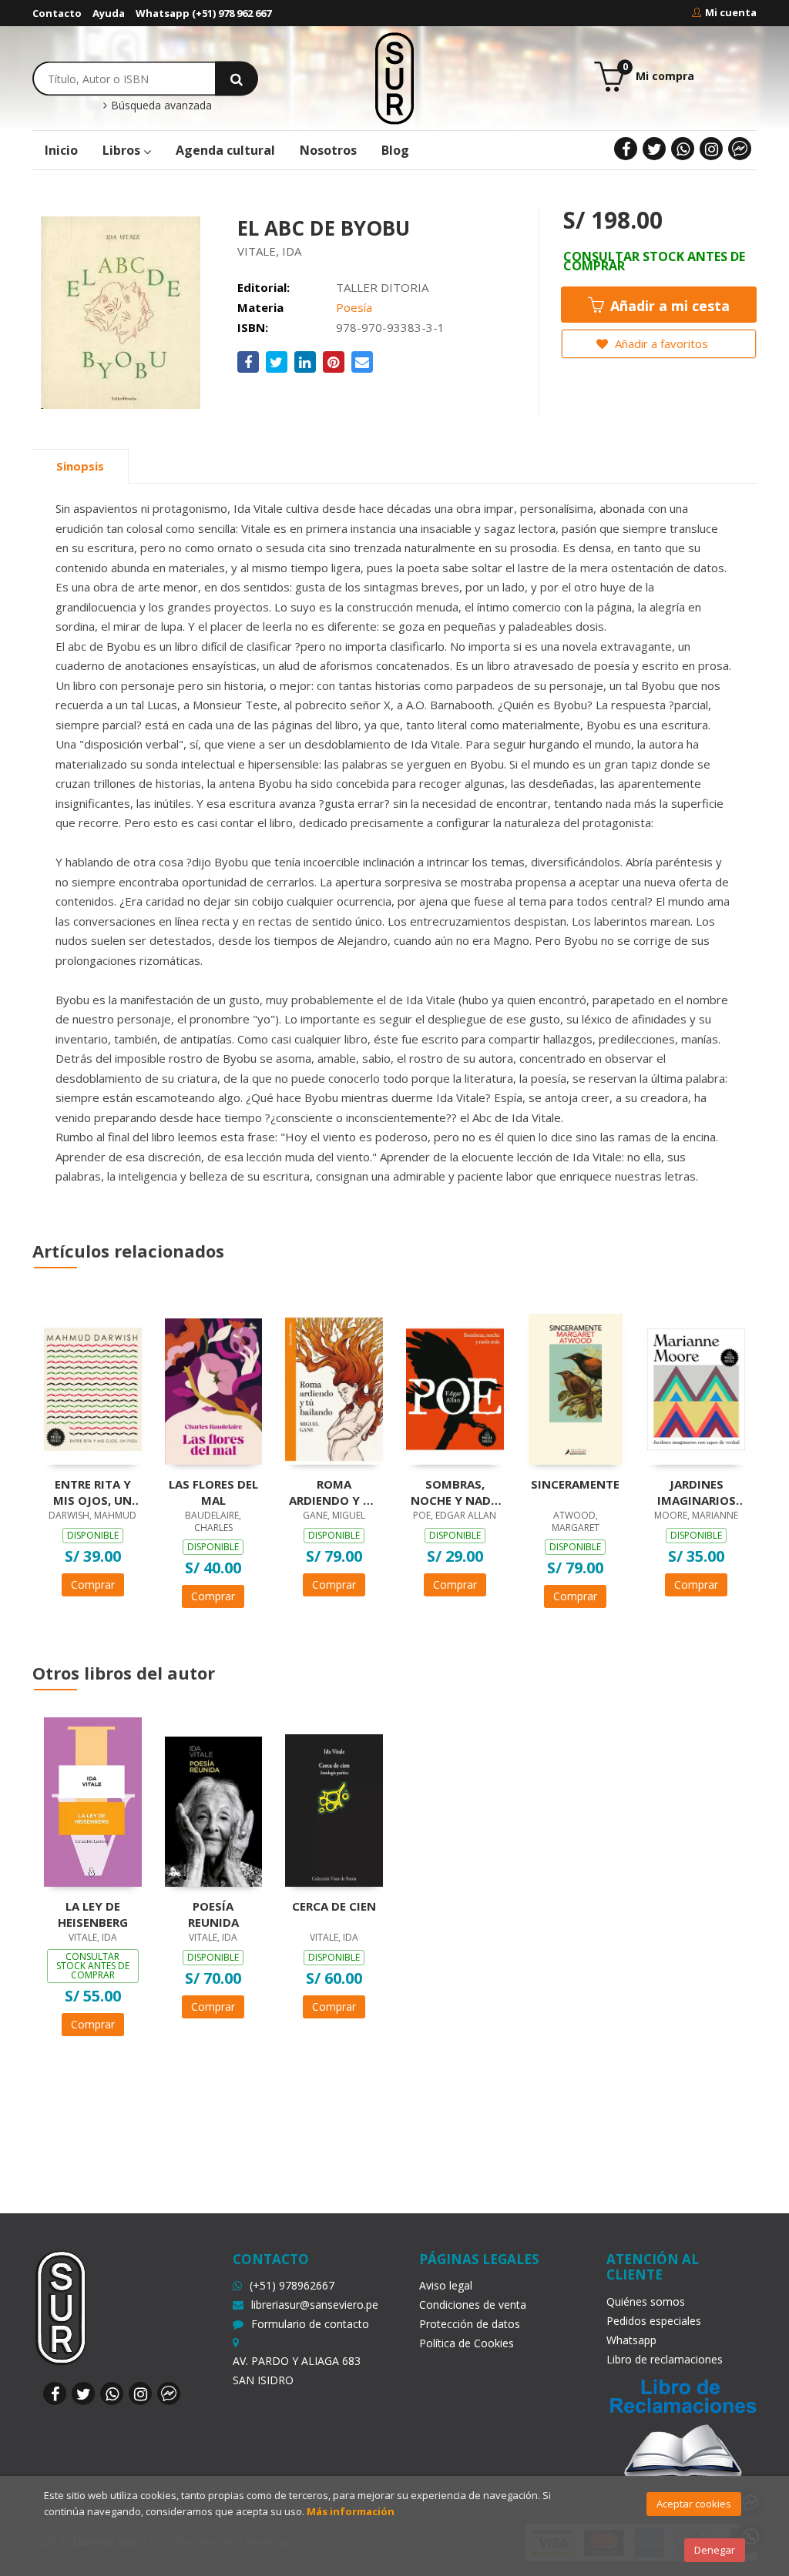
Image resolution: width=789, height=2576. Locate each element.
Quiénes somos (646, 2301)
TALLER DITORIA (382, 287)
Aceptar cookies (694, 2504)
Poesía (354, 307)
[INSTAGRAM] (711, 149)
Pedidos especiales (654, 2321)
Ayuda (109, 13)
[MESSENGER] (740, 149)
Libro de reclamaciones (665, 2359)
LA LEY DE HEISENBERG (93, 1914)
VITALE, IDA (269, 251)
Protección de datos (470, 2324)
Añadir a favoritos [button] (660, 343)
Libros (123, 150)
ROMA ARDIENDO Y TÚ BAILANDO (334, 1492)
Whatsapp (631, 2340)
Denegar (715, 2550)
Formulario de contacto (310, 2324)
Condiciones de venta (473, 2305)
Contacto (57, 13)
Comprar (93, 1584)
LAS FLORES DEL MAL (213, 1492)
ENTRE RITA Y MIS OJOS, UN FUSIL (92, 1492)
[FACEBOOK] (626, 149)
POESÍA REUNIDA (213, 1914)
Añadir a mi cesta (668, 306)
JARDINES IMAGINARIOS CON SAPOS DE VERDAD (697, 1492)
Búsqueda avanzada (160, 106)
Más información (351, 2511)
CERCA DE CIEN (334, 1906)
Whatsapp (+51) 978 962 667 (203, 13)
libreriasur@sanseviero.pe (315, 2305)
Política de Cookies (467, 2343)
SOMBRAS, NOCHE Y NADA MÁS (455, 1492)
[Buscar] (237, 78)
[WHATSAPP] (683, 149)
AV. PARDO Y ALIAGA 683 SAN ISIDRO (297, 2370)
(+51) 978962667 (292, 2285)
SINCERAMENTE (575, 1484)
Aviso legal (446, 2285)
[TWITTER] (654, 149)
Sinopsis (80, 466)
